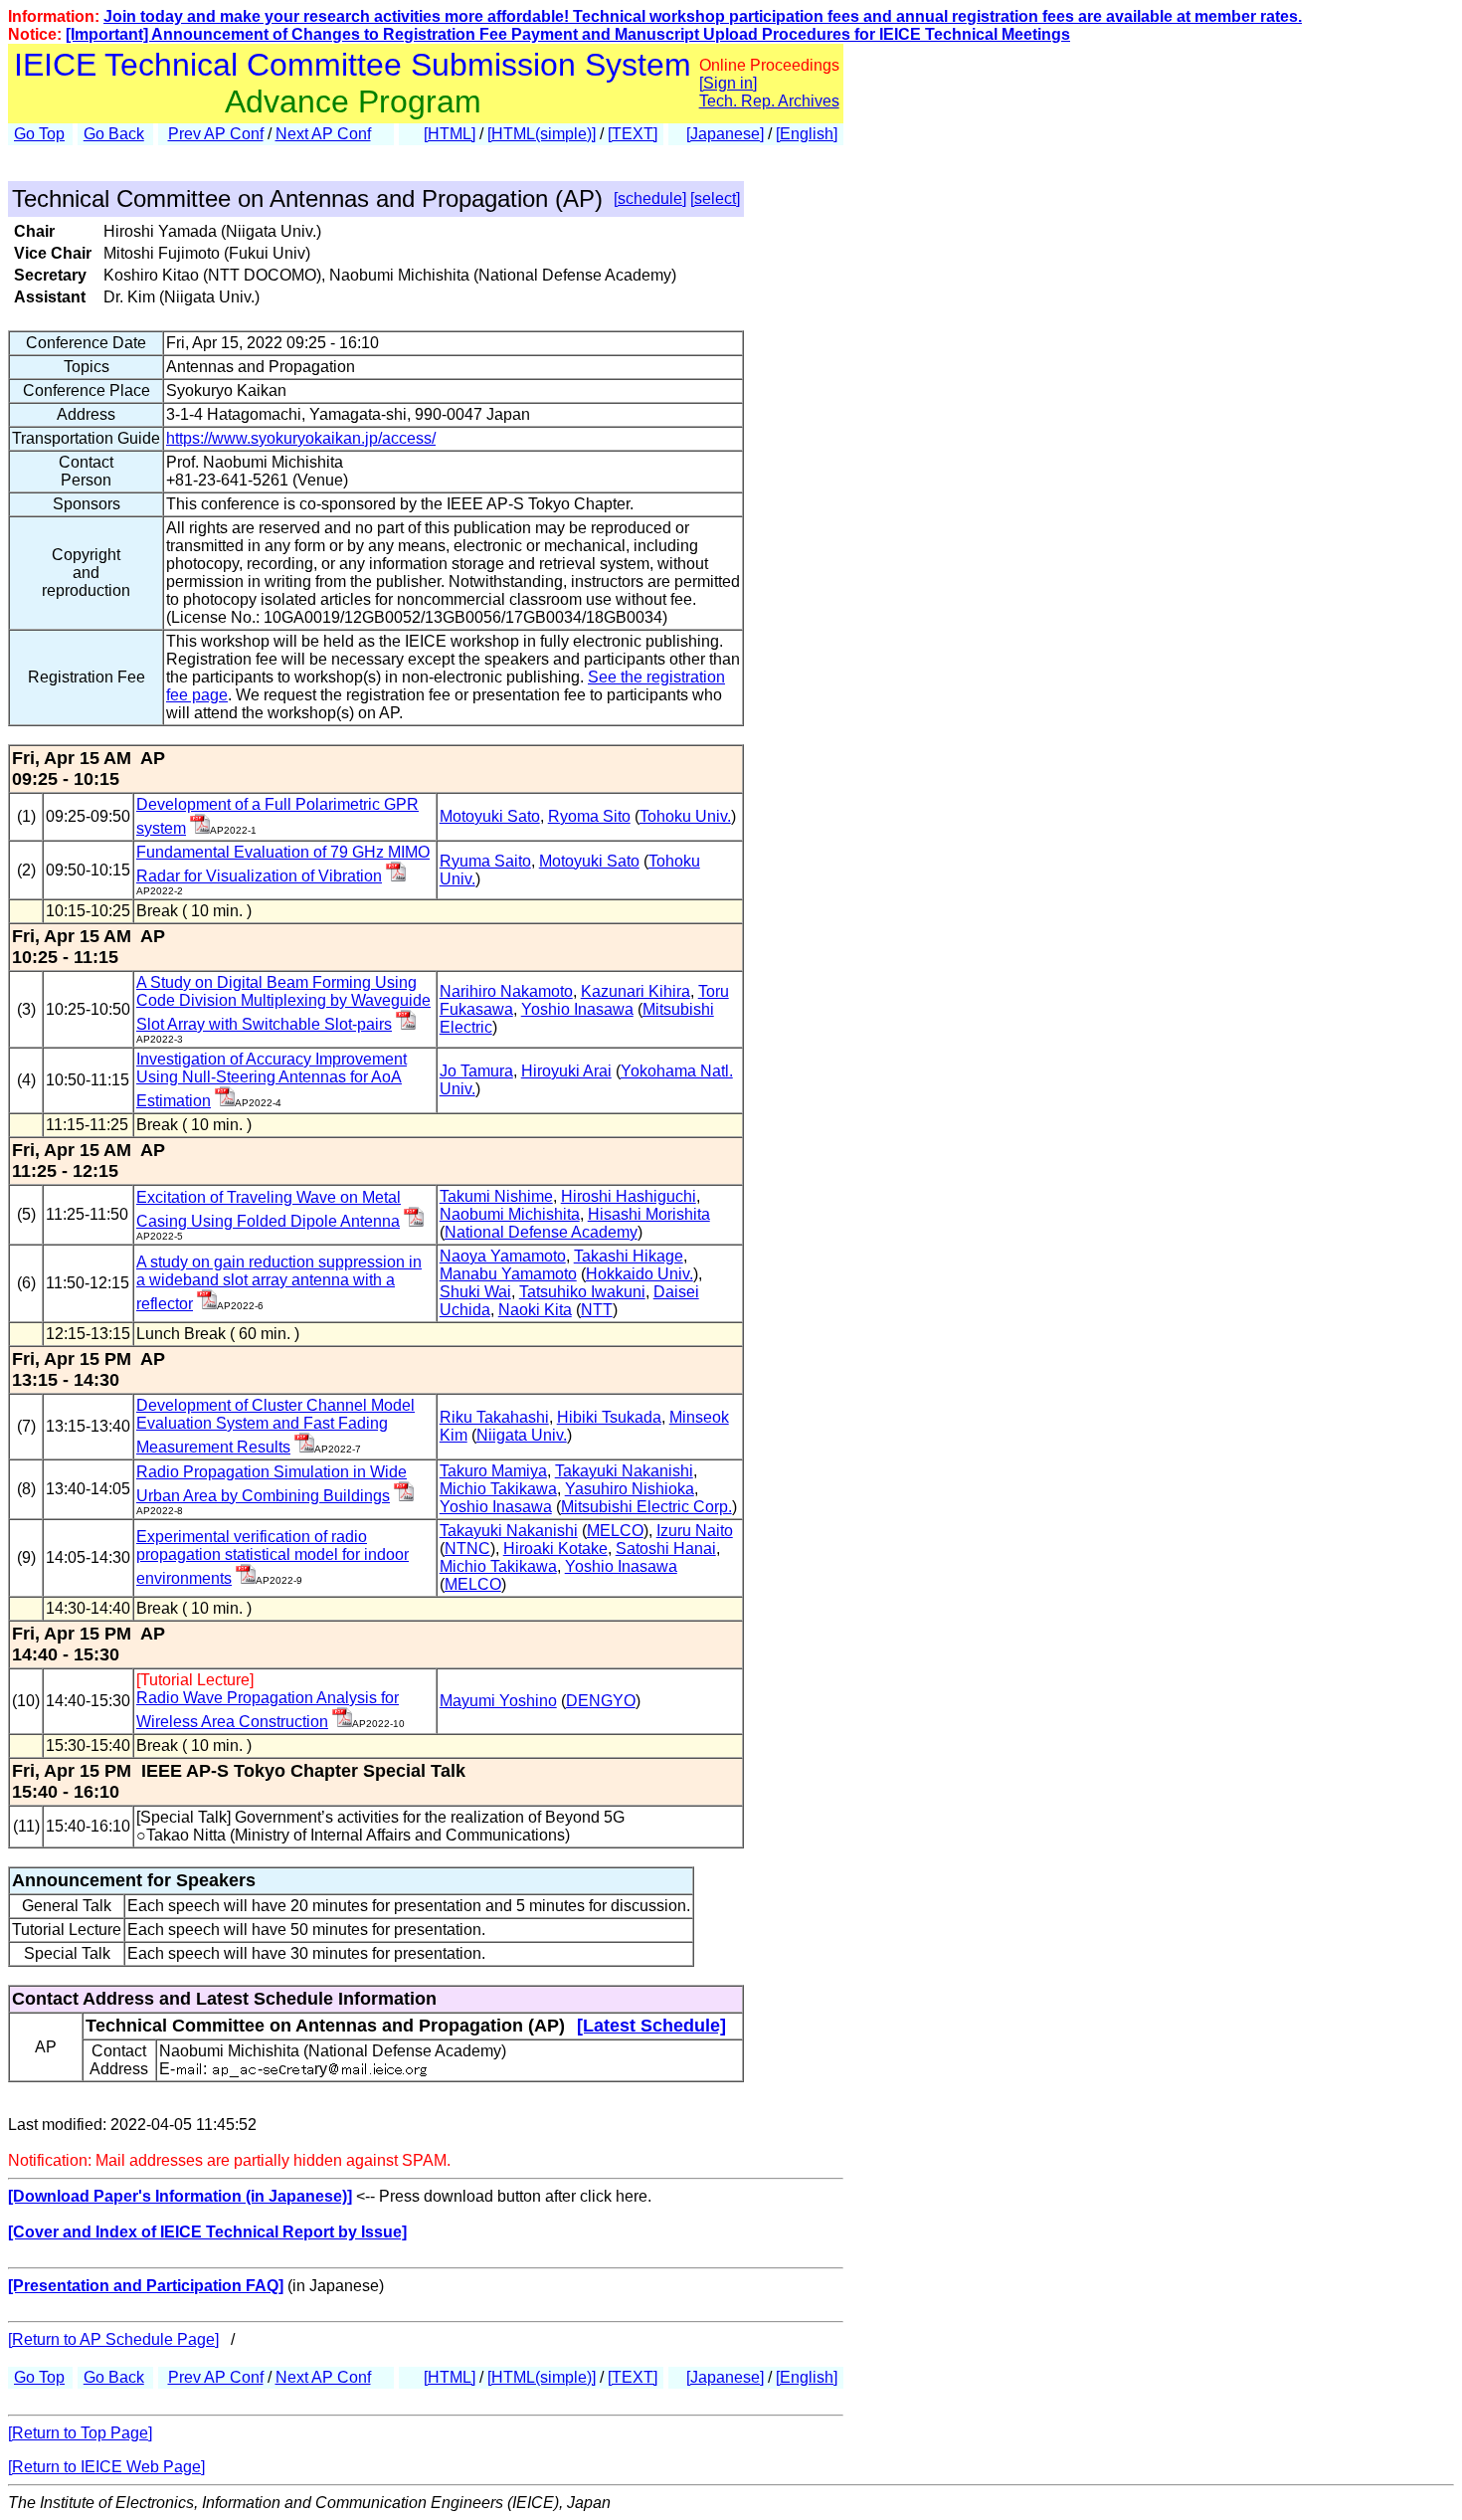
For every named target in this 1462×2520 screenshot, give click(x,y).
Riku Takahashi (494, 1417)
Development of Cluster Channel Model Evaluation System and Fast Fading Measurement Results (275, 1426)
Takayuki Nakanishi (624, 1471)
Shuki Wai (475, 1292)
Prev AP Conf (216, 134)
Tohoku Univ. (685, 816)
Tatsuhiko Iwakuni (582, 1292)
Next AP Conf (323, 134)
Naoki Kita (535, 1310)
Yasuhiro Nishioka (630, 1489)
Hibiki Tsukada (609, 1417)
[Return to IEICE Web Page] (106, 2467)
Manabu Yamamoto (508, 1274)
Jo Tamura (476, 1071)
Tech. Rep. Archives (769, 101)
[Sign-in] (200, 828)
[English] (807, 134)
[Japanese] (725, 134)
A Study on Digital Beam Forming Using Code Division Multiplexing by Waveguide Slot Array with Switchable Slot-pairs (283, 1003)
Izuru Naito (695, 1531)
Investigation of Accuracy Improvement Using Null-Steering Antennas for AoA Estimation (272, 1080)
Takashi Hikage (629, 1256)
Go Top (39, 134)
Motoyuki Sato (490, 816)
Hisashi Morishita (649, 1214)
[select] (715, 198)
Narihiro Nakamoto (506, 991)
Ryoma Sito (589, 816)
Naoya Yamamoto (503, 1256)
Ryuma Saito (485, 861)
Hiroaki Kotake (555, 1549)
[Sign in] (728, 83)
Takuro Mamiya (493, 1471)
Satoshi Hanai (666, 1549)
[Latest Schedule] (651, 2026)
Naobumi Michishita (510, 1214)
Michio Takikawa (498, 1489)
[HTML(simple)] (542, 134)
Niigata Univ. (522, 1435)
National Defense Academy (541, 1232)
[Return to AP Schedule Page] (113, 2339)
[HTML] (450, 134)
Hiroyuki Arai (566, 1071)
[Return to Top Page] (80, 2433)
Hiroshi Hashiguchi (629, 1196)
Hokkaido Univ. (640, 1274)
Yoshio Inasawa (577, 1009)
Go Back (114, 134)
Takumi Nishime (496, 1196)
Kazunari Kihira (636, 991)
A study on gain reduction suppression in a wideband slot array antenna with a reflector (279, 1283)
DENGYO (601, 1701)
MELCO (615, 1531)
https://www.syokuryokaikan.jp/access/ (301, 438)
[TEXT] (633, 134)
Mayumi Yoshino (498, 1701)
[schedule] (650, 198)
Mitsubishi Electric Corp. (646, 1507)
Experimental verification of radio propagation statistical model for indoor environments (273, 1557)
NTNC (467, 1549)
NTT (597, 1310)
